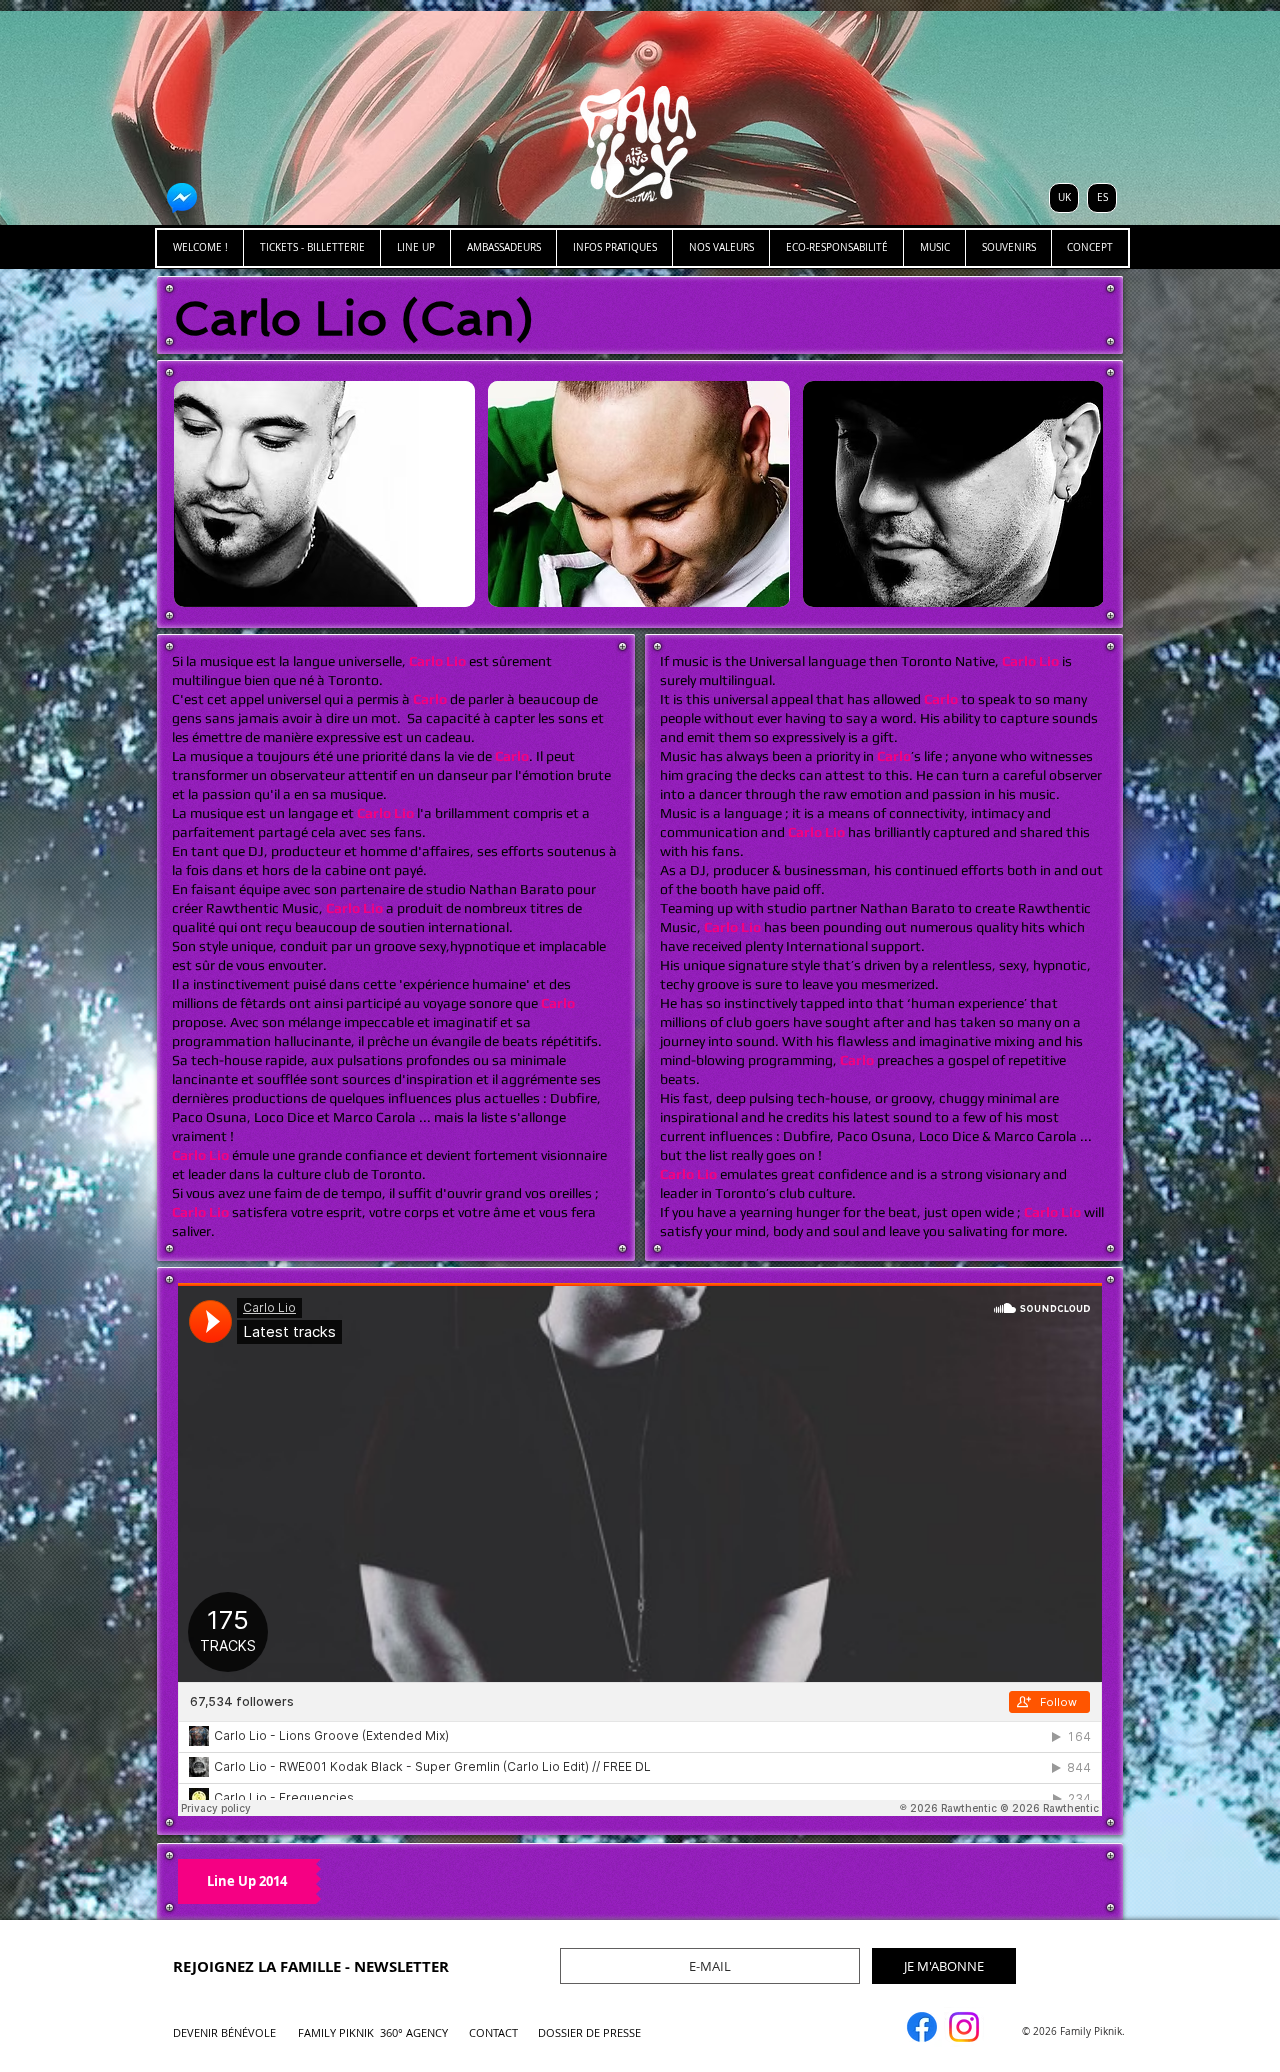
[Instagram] (964, 2027)
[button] (324, 494)
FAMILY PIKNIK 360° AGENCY (373, 2032)
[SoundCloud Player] (640, 1549)
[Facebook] (922, 2027)
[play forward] (1078, 494)
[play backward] (199, 494)
